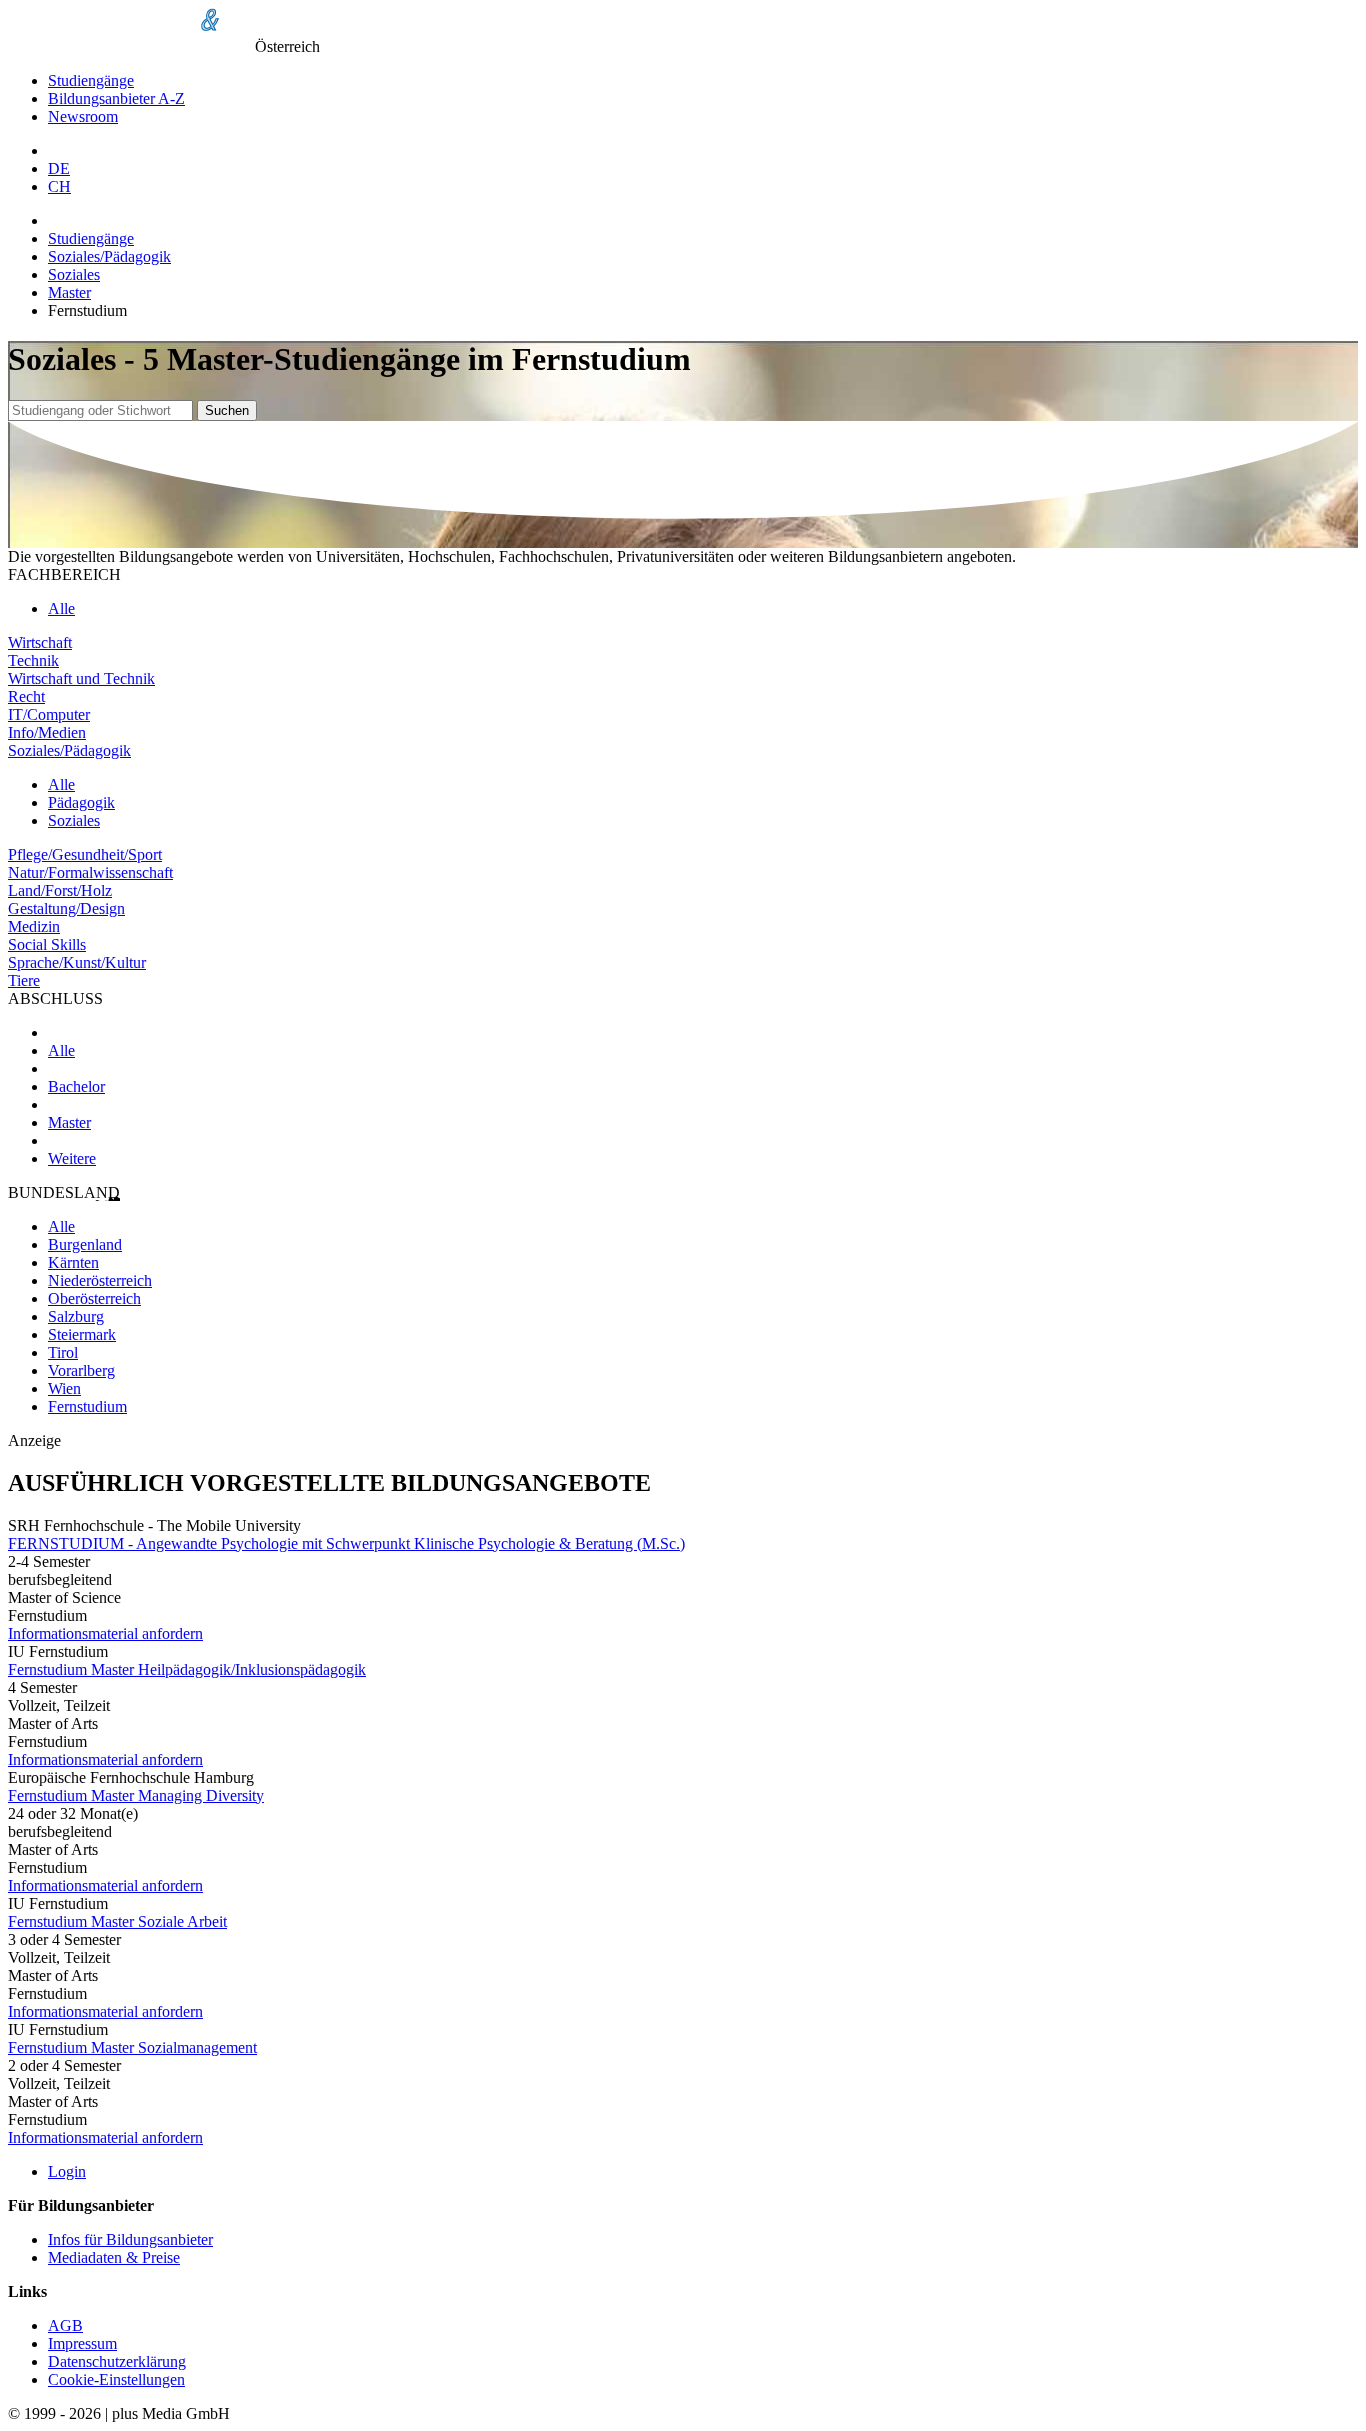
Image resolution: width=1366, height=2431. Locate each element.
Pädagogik (81, 802)
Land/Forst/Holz (60, 890)
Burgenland (85, 1244)
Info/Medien (47, 732)
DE (59, 168)
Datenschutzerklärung (117, 2361)
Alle (61, 608)
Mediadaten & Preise (114, 2257)
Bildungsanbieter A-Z (116, 98)
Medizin (34, 926)
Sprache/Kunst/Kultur (77, 962)
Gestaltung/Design (66, 908)
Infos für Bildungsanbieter (130, 2239)
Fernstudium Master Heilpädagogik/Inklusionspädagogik (187, 1669)
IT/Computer (49, 714)
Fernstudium (87, 1406)
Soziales (74, 274)
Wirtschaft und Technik (81, 678)
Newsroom (83, 116)
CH (59, 186)
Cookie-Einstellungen (116, 2379)
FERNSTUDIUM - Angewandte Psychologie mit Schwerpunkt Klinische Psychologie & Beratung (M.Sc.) (346, 1543)
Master (69, 292)
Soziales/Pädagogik (109, 256)
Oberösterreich (94, 1298)
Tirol (63, 1352)
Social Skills (47, 944)
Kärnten (73, 1262)
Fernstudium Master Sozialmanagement (132, 2047)
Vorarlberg (81, 1370)
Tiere (24, 980)
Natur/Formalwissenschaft (90, 872)
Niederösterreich (100, 1280)
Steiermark (82, 1334)
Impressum (82, 2343)
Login (67, 2171)
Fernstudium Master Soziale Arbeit (117, 1921)
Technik (33, 660)
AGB (65, 2325)
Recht (26, 696)
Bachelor (76, 1086)
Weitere (72, 1158)
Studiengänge (91, 80)
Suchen (227, 410)
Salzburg (76, 1316)
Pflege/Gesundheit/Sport (85, 854)
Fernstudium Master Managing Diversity (136, 1795)
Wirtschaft (40, 642)
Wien (64, 1388)
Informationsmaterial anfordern (105, 1633)
